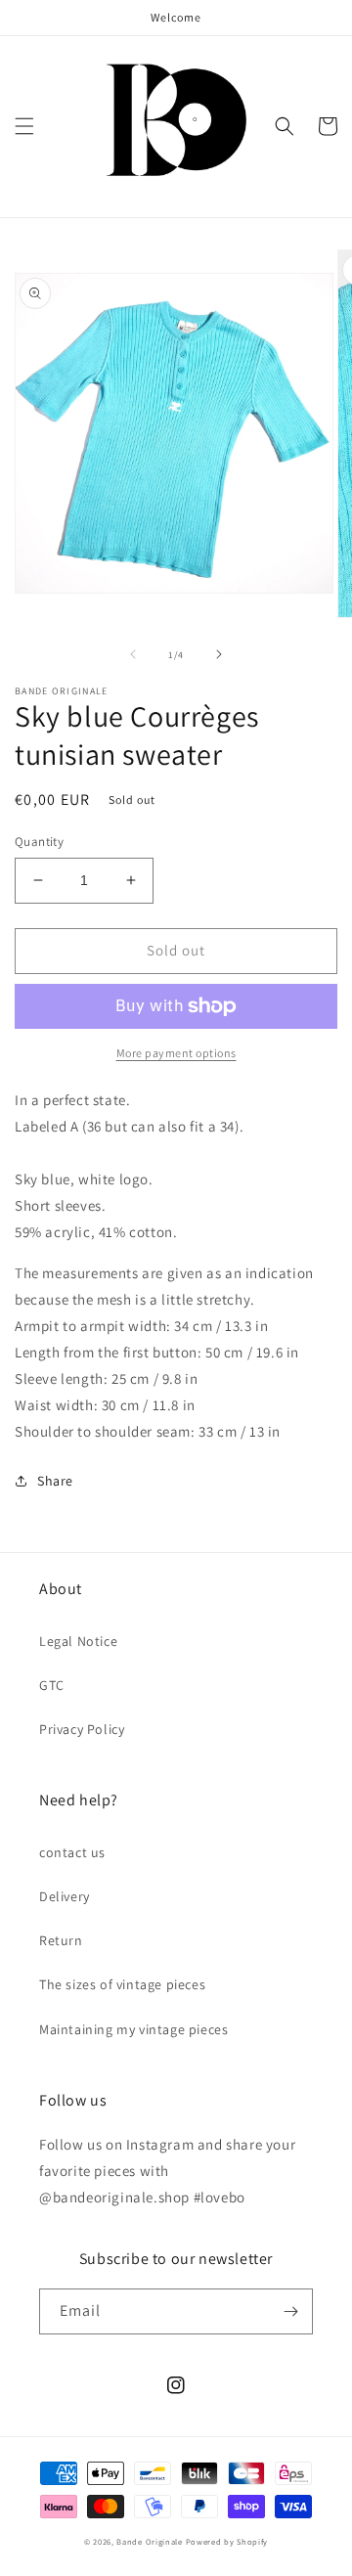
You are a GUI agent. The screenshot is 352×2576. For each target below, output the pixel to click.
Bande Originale (150, 2541)
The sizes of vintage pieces (122, 1984)
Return (61, 1940)
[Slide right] (219, 654)
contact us (72, 1852)
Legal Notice (78, 1641)
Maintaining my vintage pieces (133, 2029)
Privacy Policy (82, 1729)
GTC (52, 1685)
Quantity (39, 842)
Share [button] (55, 1481)
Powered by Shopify (227, 2541)
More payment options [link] (176, 1053)
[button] (24, 126)
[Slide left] (133, 654)
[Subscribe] (290, 2311)
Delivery (65, 1896)
